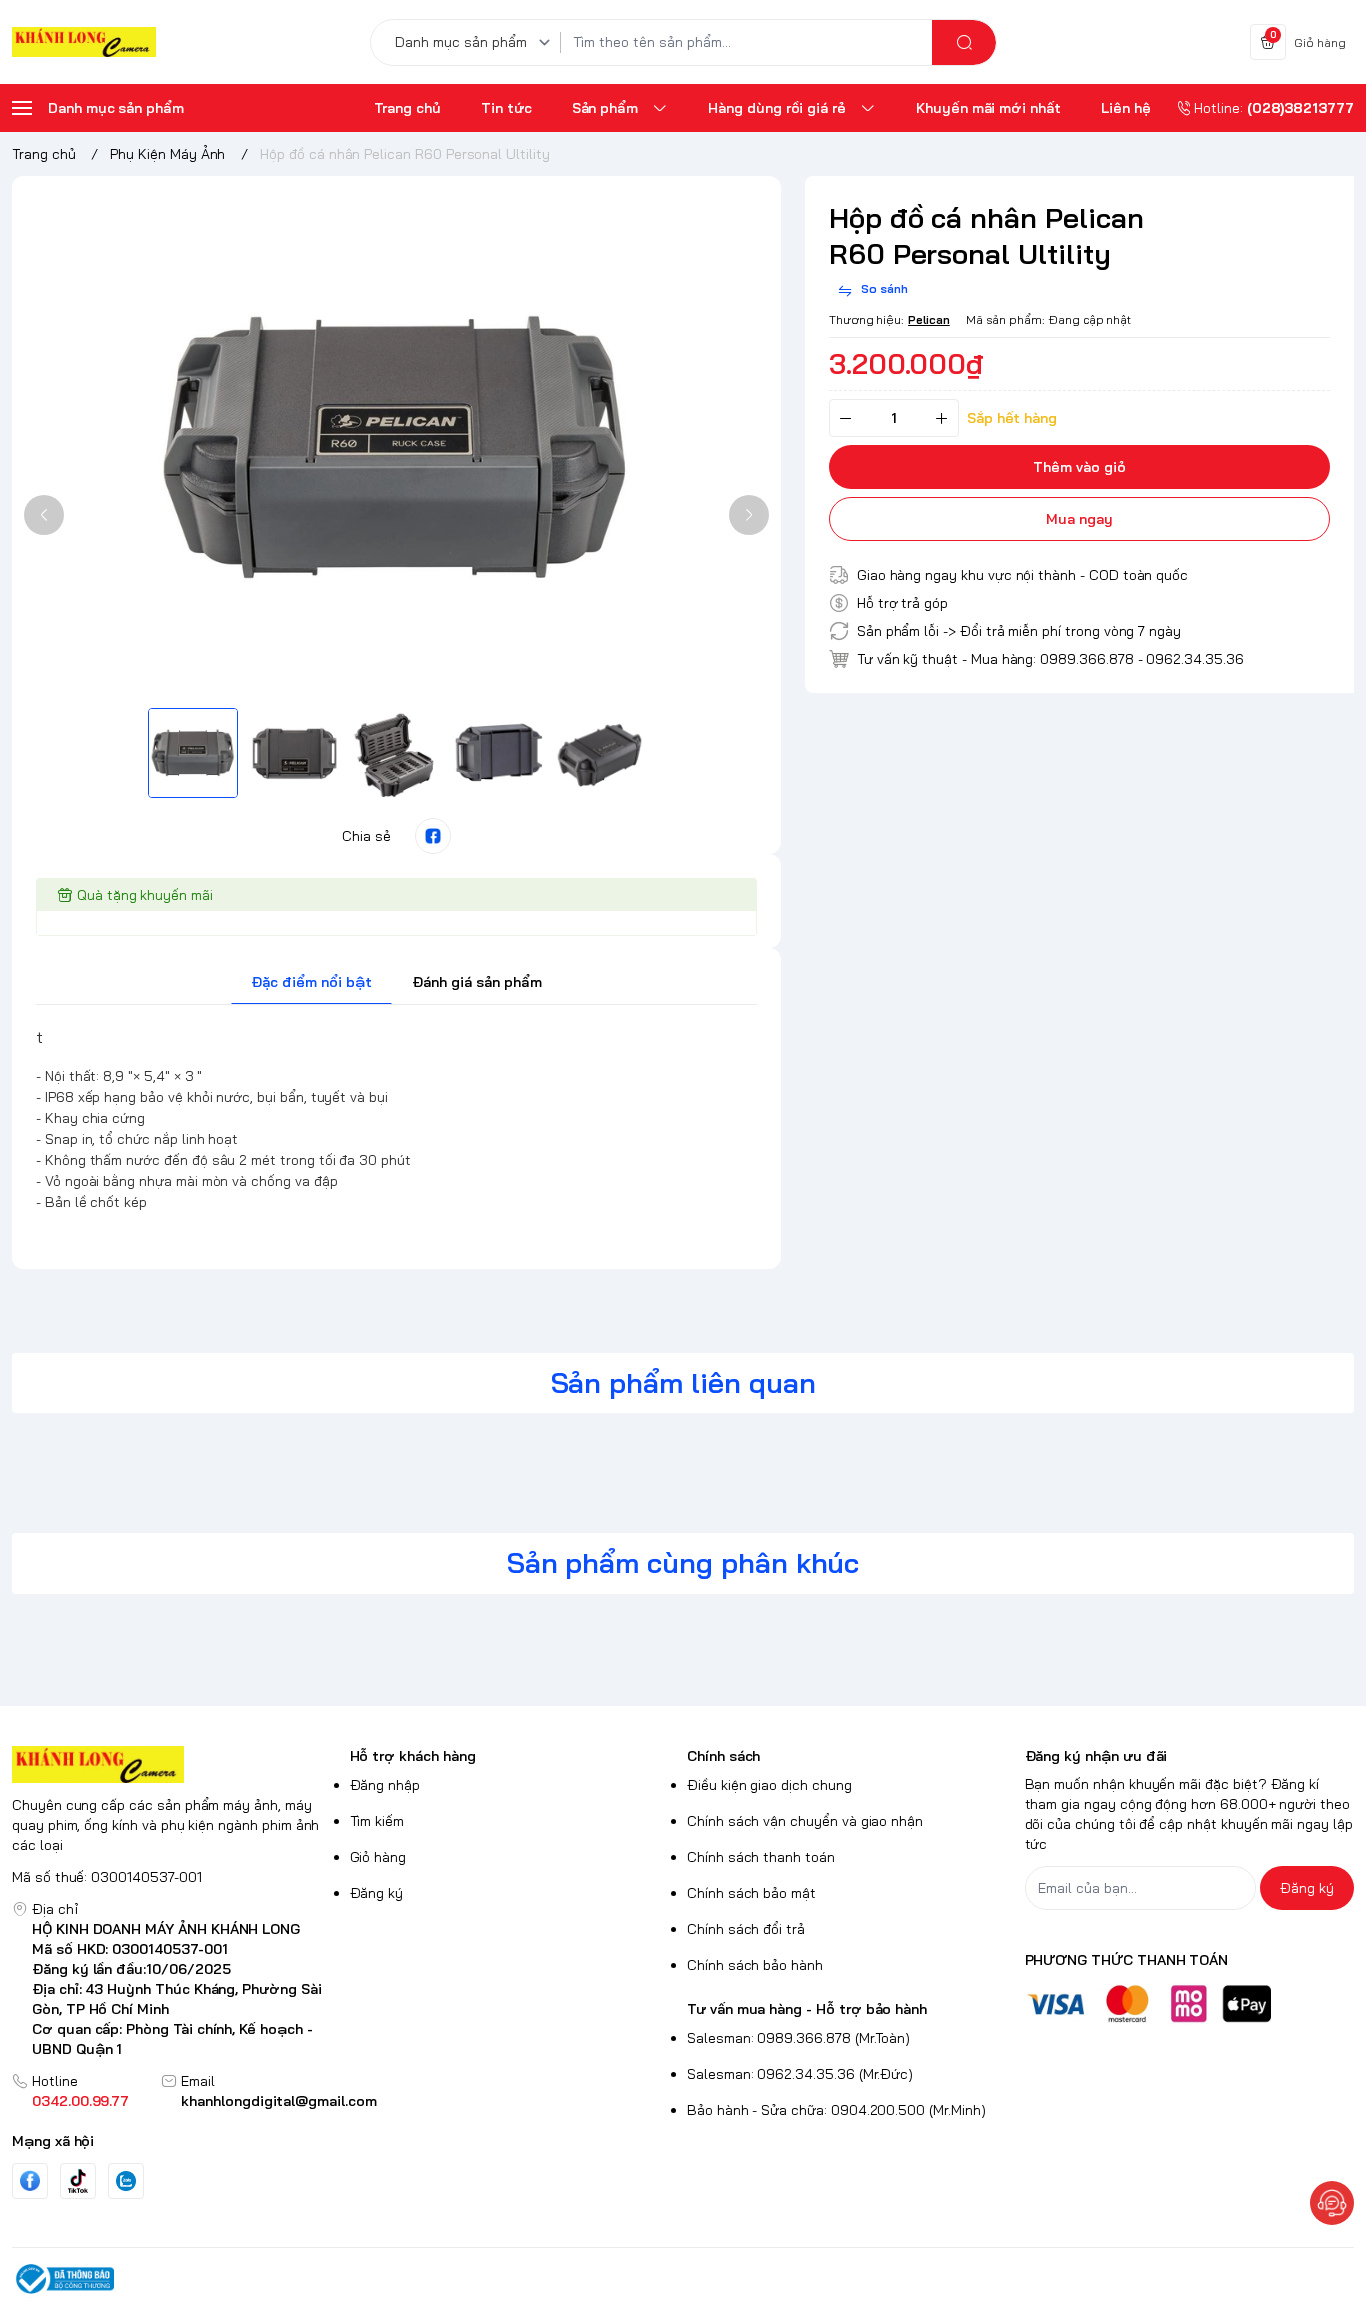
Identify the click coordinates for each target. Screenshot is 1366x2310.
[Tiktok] (78, 2180)
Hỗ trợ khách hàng (413, 1756)
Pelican (929, 319)
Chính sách (723, 1756)
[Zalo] (126, 2181)
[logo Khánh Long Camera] (177, 1764)
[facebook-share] (433, 836)
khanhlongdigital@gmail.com (279, 2101)
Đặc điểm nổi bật (311, 982)
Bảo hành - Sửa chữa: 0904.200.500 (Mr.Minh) (836, 2110)
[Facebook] (30, 2180)
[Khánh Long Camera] (84, 42)
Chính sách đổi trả (746, 1929)
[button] (44, 515)
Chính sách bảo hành (755, 1965)
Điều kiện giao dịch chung (769, 1785)
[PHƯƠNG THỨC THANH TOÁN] (1190, 2003)
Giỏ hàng (378, 1857)
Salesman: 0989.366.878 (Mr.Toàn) (798, 2038)
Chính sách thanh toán (761, 1857)
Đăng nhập (385, 1785)
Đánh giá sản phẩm (477, 982)
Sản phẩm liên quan (683, 1382)
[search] (964, 42)
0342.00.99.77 (80, 2101)
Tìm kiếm (377, 1821)
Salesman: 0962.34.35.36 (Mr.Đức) (800, 2074)
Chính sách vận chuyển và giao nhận (805, 1821)
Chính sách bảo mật (751, 1893)
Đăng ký (377, 1893)
